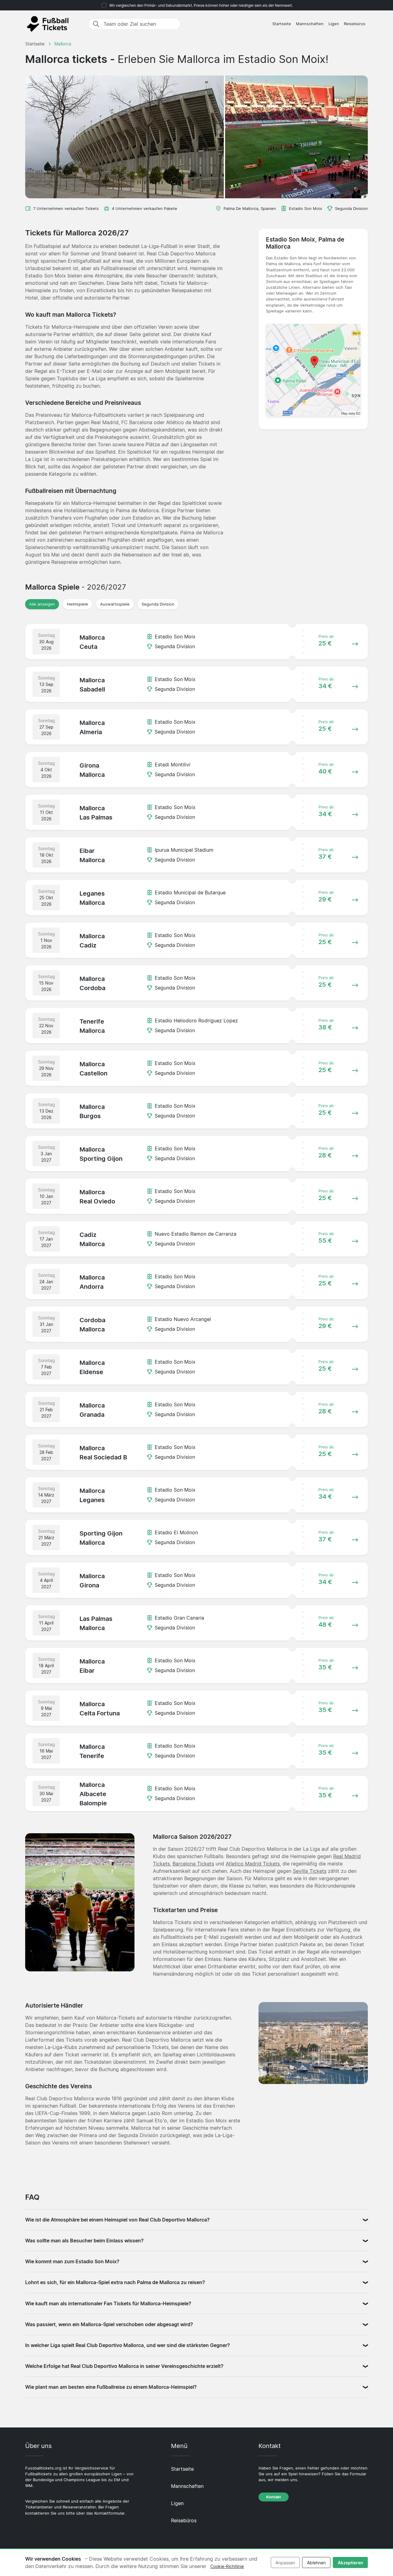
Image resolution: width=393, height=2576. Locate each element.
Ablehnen (316, 2563)
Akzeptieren (350, 2563)
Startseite (282, 24)
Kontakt (274, 2497)
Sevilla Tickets (310, 1871)
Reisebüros (355, 24)
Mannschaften (310, 24)
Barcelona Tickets (193, 1864)
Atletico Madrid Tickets (253, 1864)
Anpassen (285, 2563)
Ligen (334, 24)
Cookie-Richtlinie (227, 2566)
